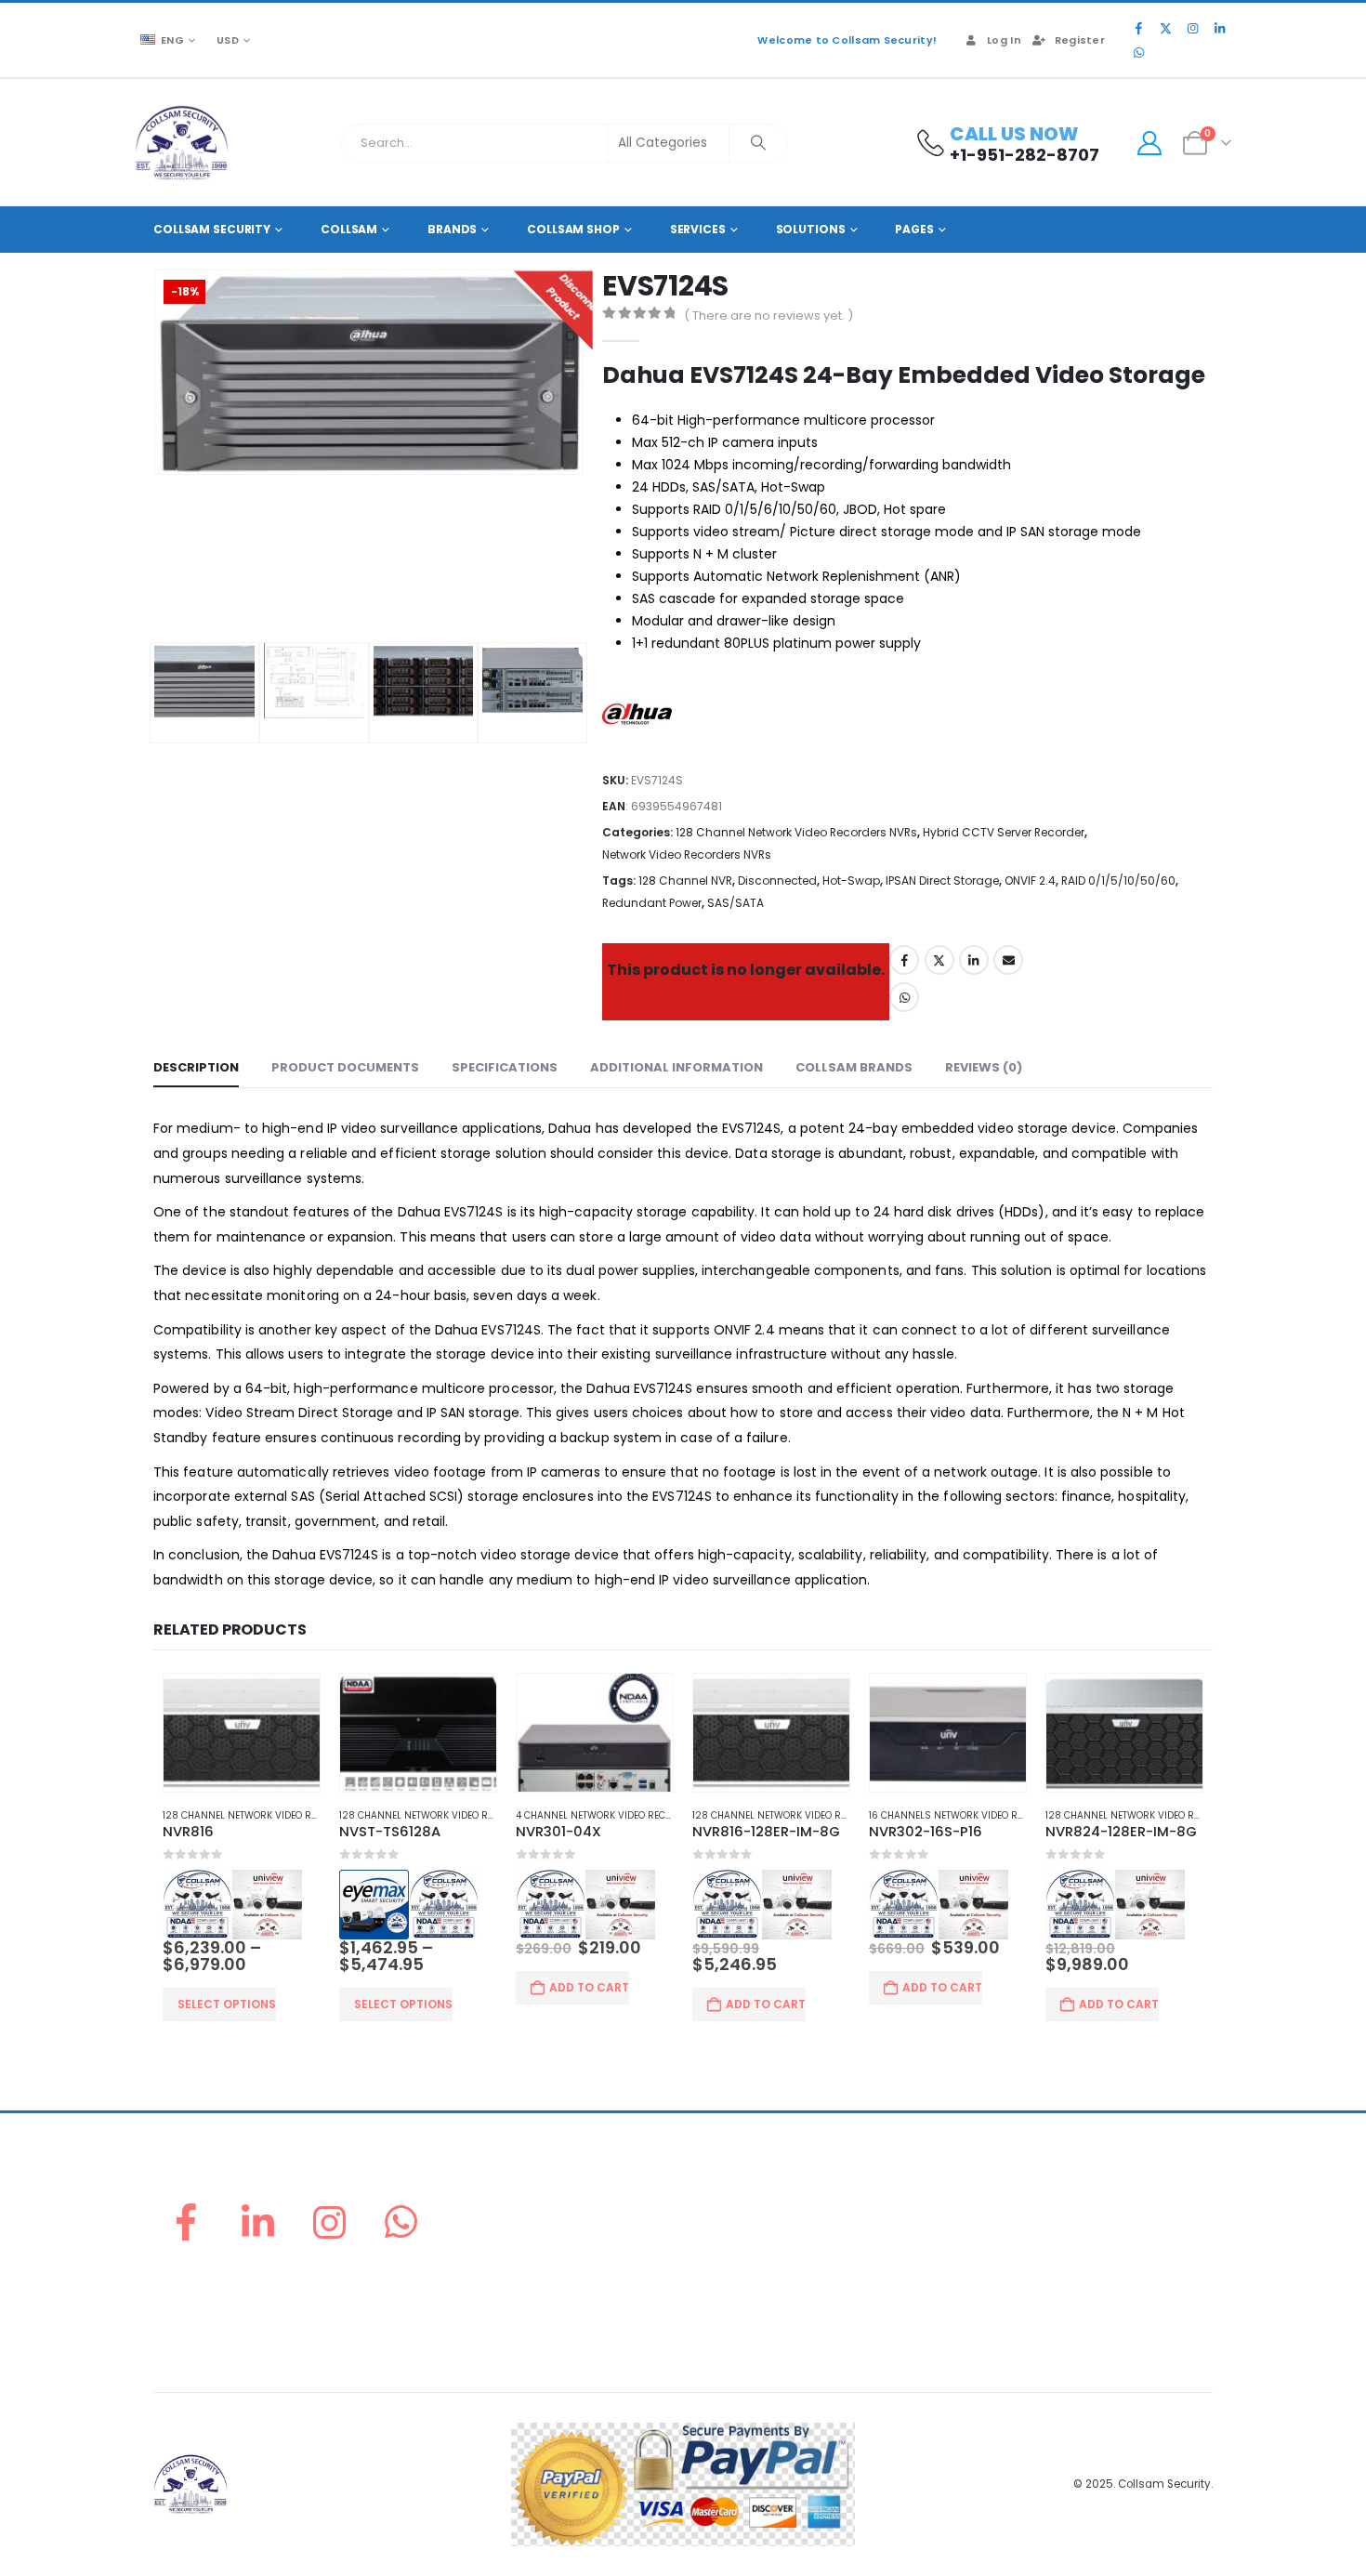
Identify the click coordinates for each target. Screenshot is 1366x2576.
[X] (1165, 28)
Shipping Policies (1013, 2242)
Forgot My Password (753, 2220)
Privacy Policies (1008, 2287)
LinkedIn (974, 960)
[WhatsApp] (1138, 52)
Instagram (330, 2222)
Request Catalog (743, 2309)
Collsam (349, 229)
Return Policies (1006, 2197)
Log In (1004, 40)
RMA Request (732, 2264)
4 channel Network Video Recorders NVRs (624, 1815)
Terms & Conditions (1021, 2309)
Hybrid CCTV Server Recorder (1004, 832)
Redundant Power (652, 903)
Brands (452, 229)
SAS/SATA (736, 903)
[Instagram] (1192, 28)
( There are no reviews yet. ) (768, 315)
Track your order (742, 2287)
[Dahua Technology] (642, 719)
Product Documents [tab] (345, 1067)
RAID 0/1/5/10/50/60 (1118, 881)
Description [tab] (196, 1067)
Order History (732, 2242)
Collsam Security (212, 229)
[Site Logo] (182, 143)
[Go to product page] (242, 1733)
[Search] (758, 143)
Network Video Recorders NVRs (687, 854)
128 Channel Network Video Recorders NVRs (796, 832)
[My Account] (1149, 143)
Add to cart (589, 1987)
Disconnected (777, 881)
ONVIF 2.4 (1030, 881)
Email (1008, 960)
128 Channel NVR (685, 881)
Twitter (939, 960)
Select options (227, 2004)
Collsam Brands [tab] (854, 1067)
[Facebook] (1138, 28)
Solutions (811, 229)
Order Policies (1005, 2220)
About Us (719, 2197)
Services (698, 229)
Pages (914, 229)
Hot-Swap (851, 881)
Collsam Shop (573, 229)
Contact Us (725, 2331)
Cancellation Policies (1025, 2264)
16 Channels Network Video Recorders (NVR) (984, 1815)
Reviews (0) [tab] (984, 1067)
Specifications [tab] (505, 1067)
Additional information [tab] (676, 1067)
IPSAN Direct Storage (942, 881)
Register (1080, 40)
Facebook (904, 960)
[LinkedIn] (1219, 28)
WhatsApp (904, 997)
